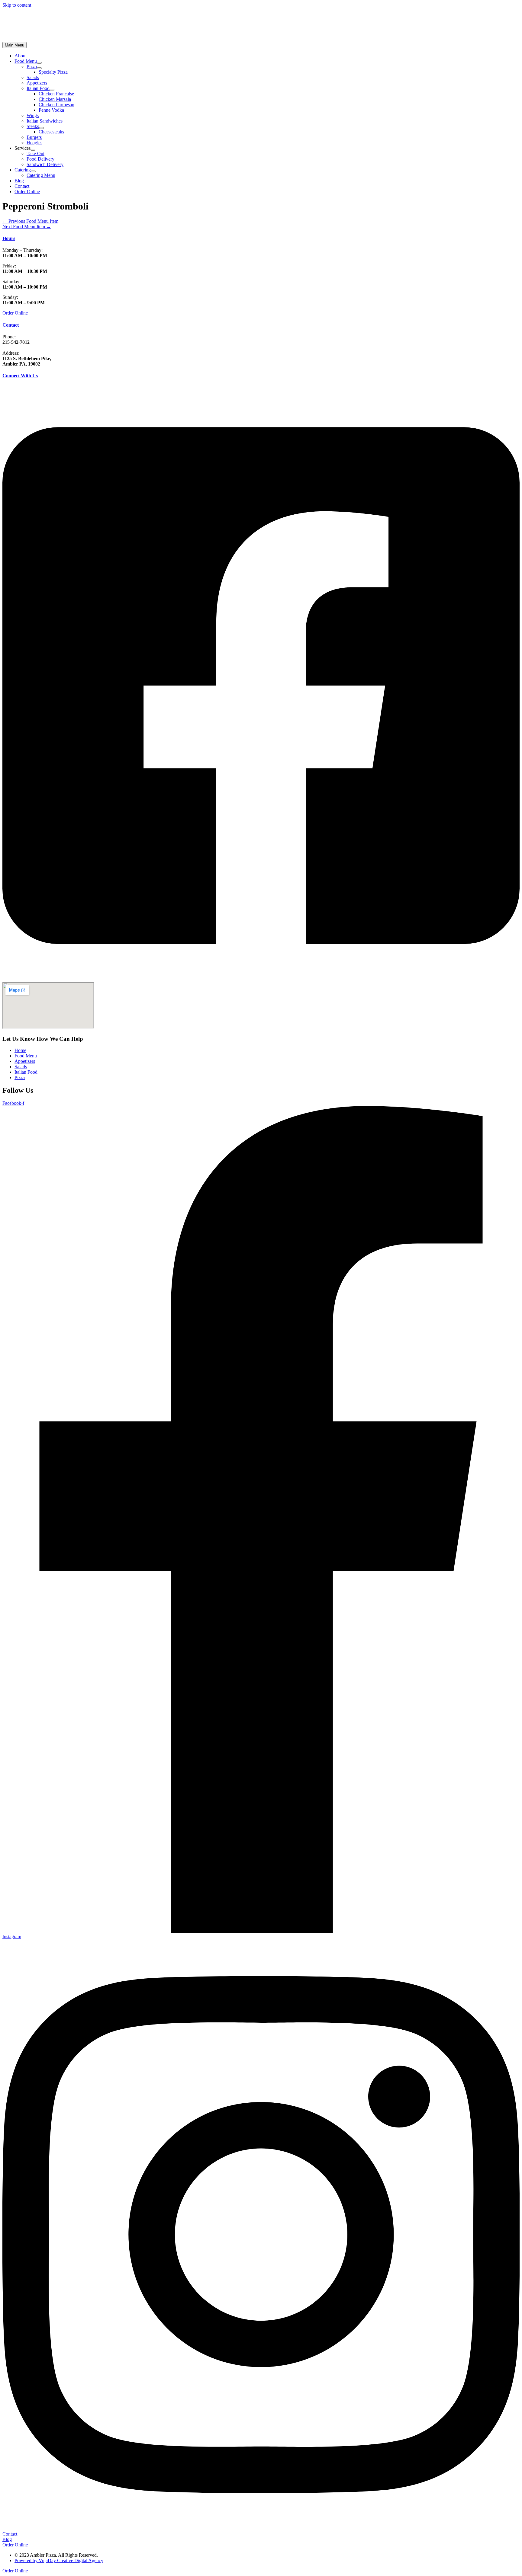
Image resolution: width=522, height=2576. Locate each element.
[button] (27, 192)
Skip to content (17, 5)
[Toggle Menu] (39, 63)
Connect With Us (20, 376)
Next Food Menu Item (27, 227)
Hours (9, 238)
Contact (11, 325)
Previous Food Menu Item (30, 221)
